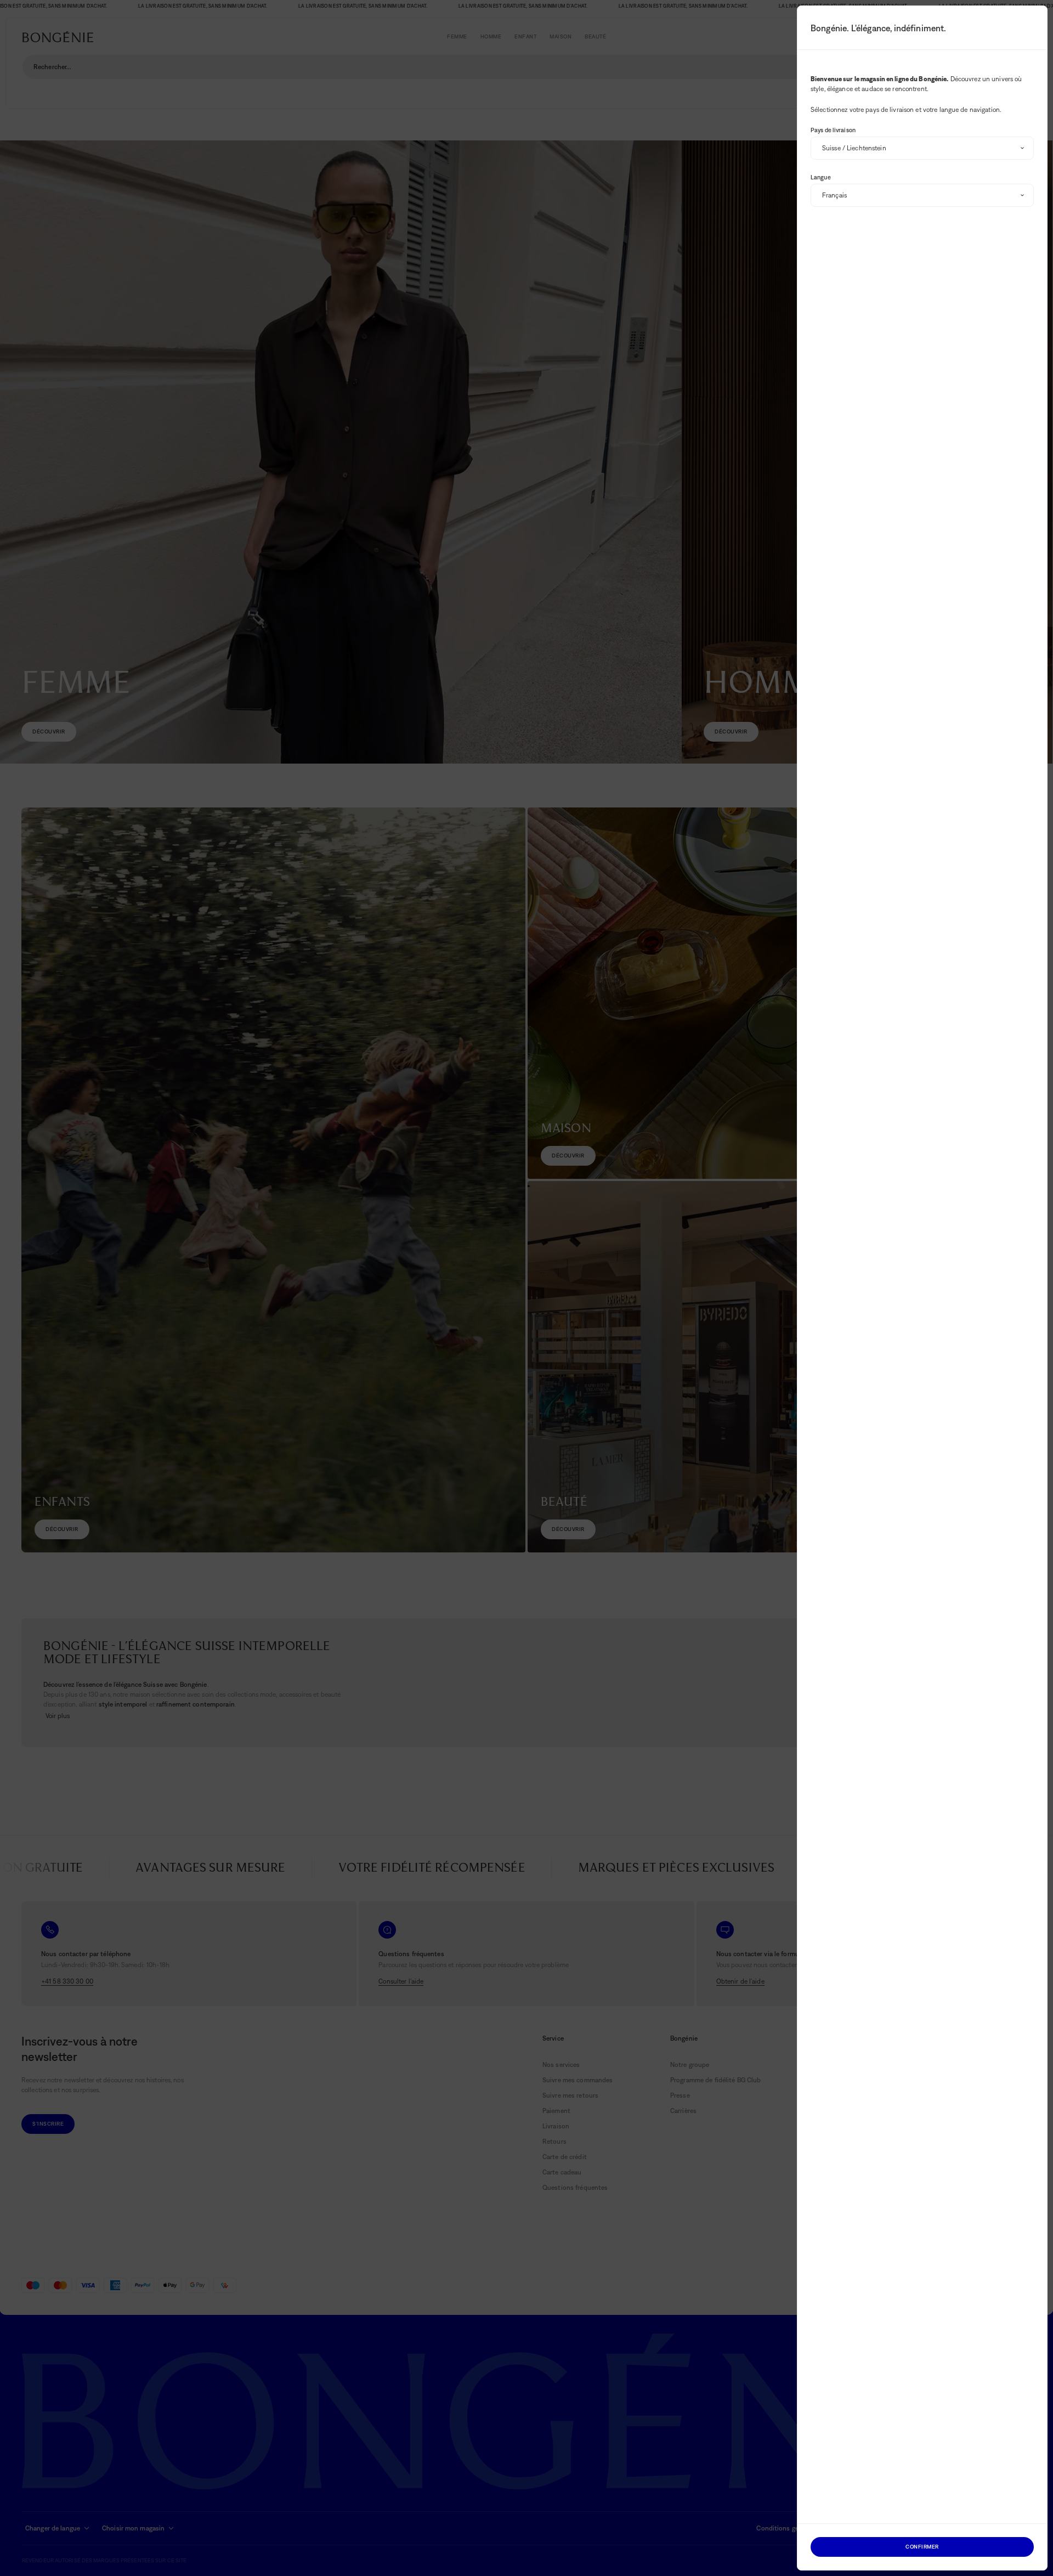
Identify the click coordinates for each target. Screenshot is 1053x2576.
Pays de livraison (833, 130)
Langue (821, 177)
